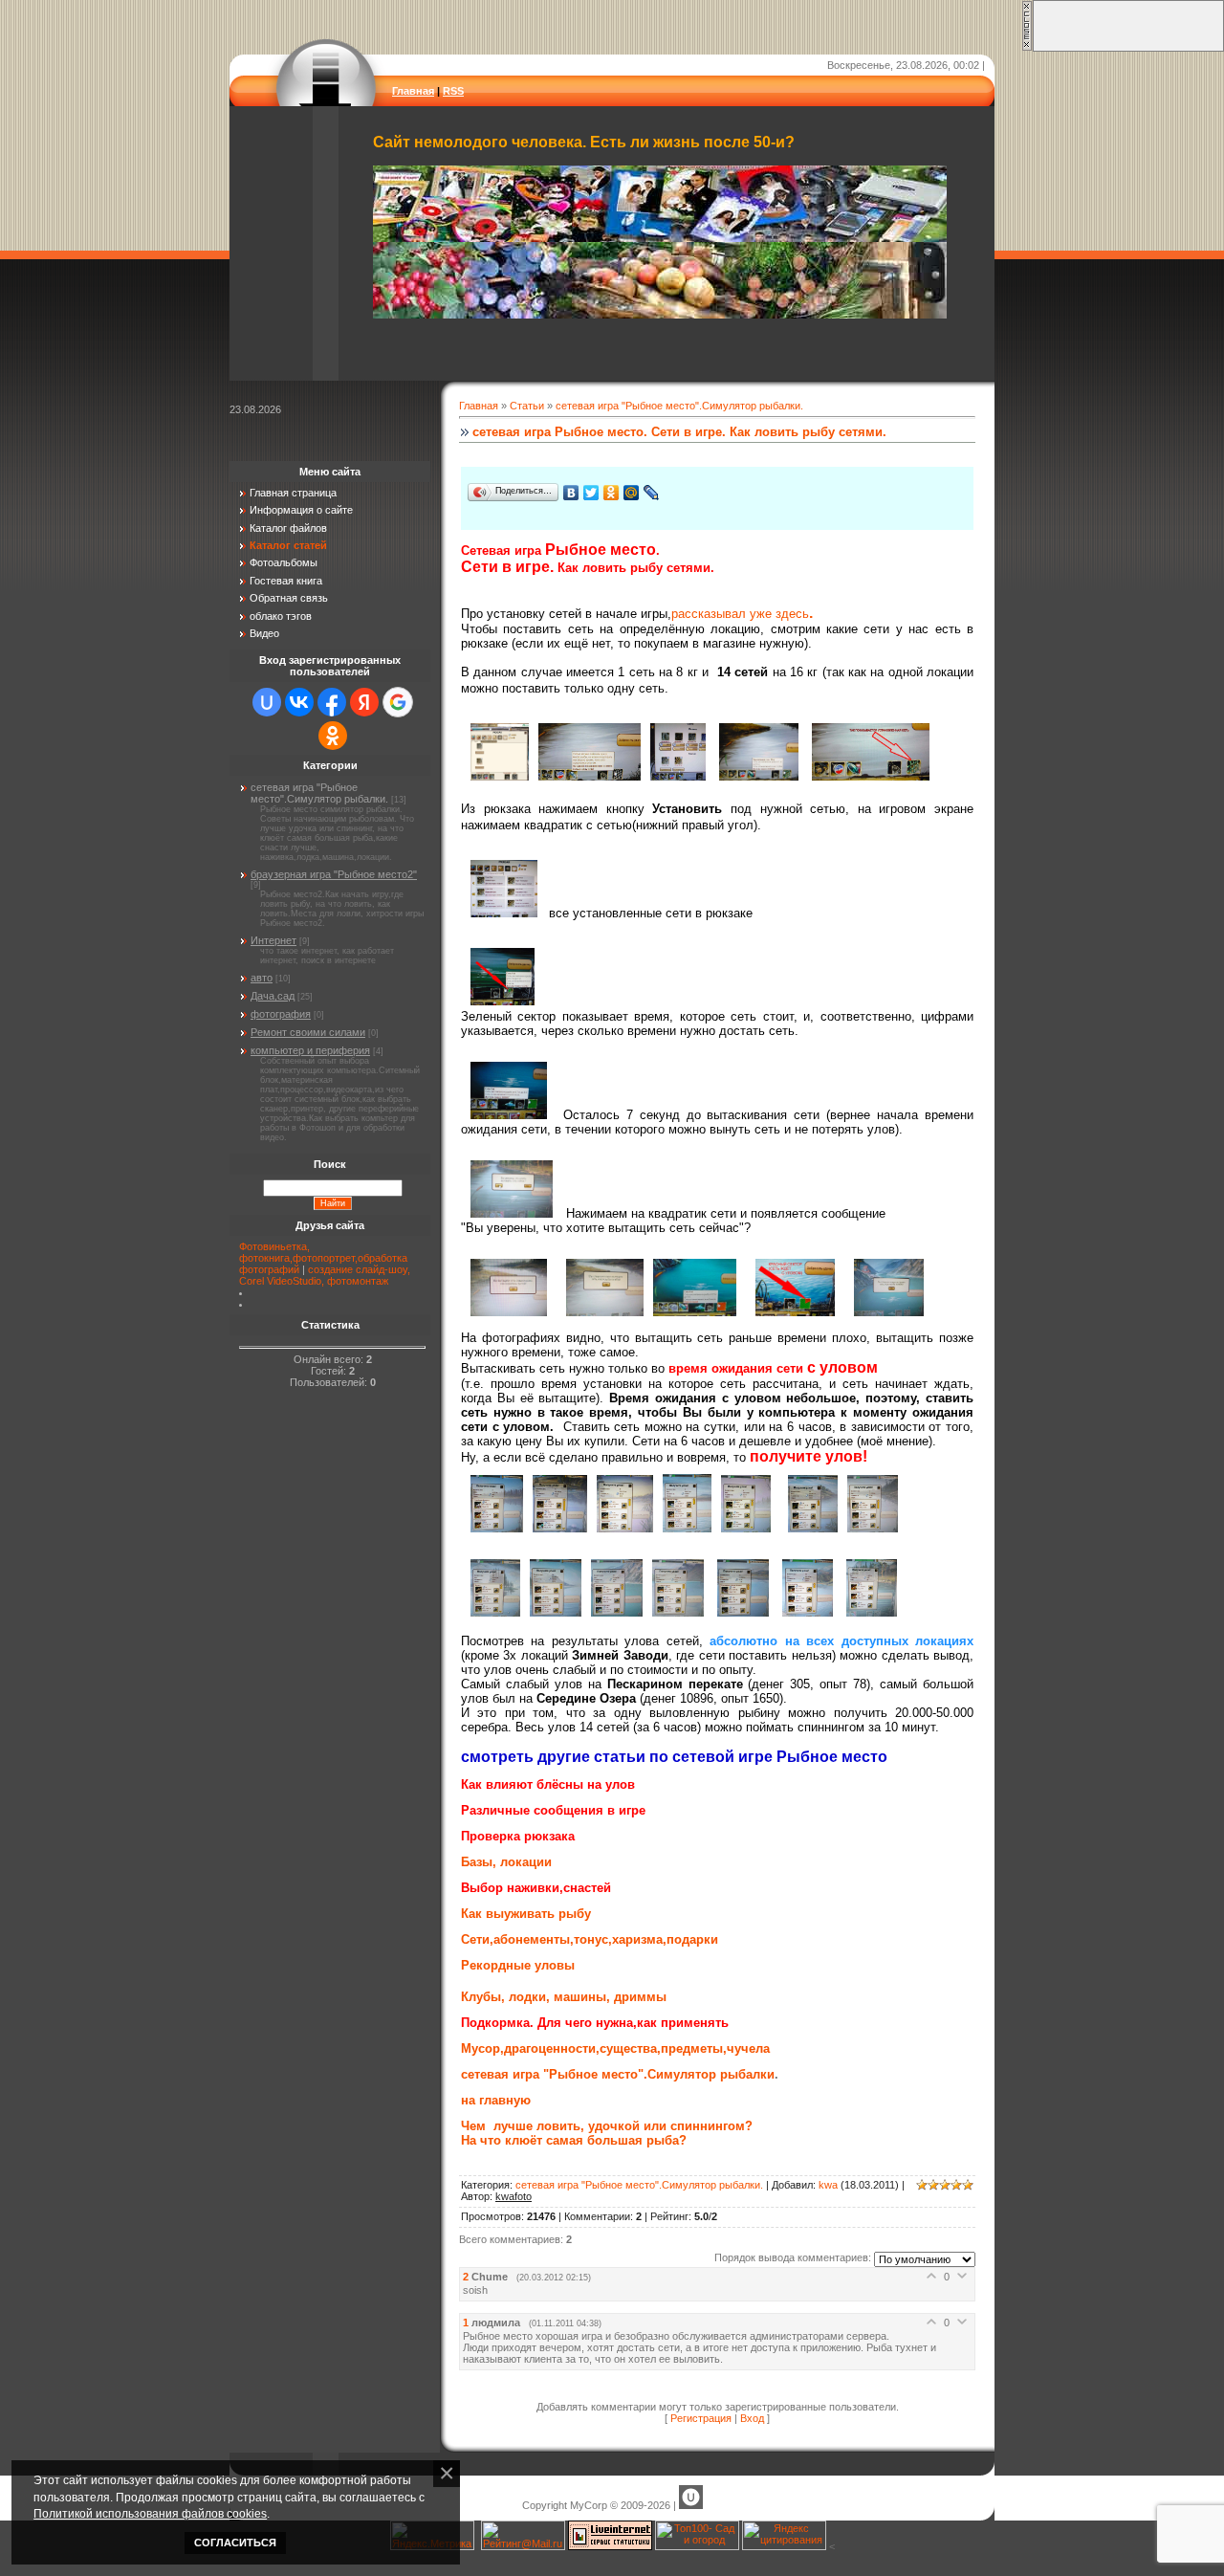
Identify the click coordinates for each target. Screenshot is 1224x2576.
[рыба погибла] (884, 1312)
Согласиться (235, 2543)
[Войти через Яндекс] (364, 702)
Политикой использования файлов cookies (150, 2513)
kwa (828, 2185)
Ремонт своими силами (308, 1032)
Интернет (273, 940)
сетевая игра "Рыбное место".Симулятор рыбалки (618, 2074)
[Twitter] (591, 493)
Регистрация (701, 2418)
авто (262, 978)
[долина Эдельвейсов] (738, 1612)
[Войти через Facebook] (332, 702)
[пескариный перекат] (492, 1528)
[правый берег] (868, 1528)
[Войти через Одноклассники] (333, 736)
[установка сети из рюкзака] (673, 775)
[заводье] (673, 1612)
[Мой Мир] (632, 493)
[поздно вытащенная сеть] (600, 1312)
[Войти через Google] (398, 702)
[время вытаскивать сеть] (509, 1115)
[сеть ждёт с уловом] (795, 1312)
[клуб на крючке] (867, 1612)
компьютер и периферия (310, 1050)
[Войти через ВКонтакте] (299, 702)
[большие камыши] (620, 1528)
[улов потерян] (694, 1312)
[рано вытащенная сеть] (509, 1312)
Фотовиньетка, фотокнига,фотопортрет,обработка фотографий (323, 1258)
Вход (752, 2418)
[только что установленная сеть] (754, 775)
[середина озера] (551, 1612)
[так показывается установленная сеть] (866, 775)
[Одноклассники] (612, 493)
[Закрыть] (1027, 48)
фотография (281, 1014)
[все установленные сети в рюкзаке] (499, 912)
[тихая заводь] (555, 1528)
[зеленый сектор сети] (498, 1000)
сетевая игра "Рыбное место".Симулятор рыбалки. (679, 406)
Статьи (527, 406)
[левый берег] (808, 1528)
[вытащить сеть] (512, 1213)
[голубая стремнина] (612, 1612)
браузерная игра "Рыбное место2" (334, 874)
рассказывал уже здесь (740, 614)
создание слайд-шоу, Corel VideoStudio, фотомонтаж (325, 1275)
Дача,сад (273, 996)
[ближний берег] (741, 1528)
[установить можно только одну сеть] (585, 775)
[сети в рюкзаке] (495, 775)
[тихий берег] (491, 1612)
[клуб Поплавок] (803, 1612)
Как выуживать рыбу (526, 1914)
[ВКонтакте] (571, 493)
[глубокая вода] (682, 1528)
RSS (453, 91)
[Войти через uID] (267, 702)
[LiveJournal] (652, 493)
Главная (413, 91)
